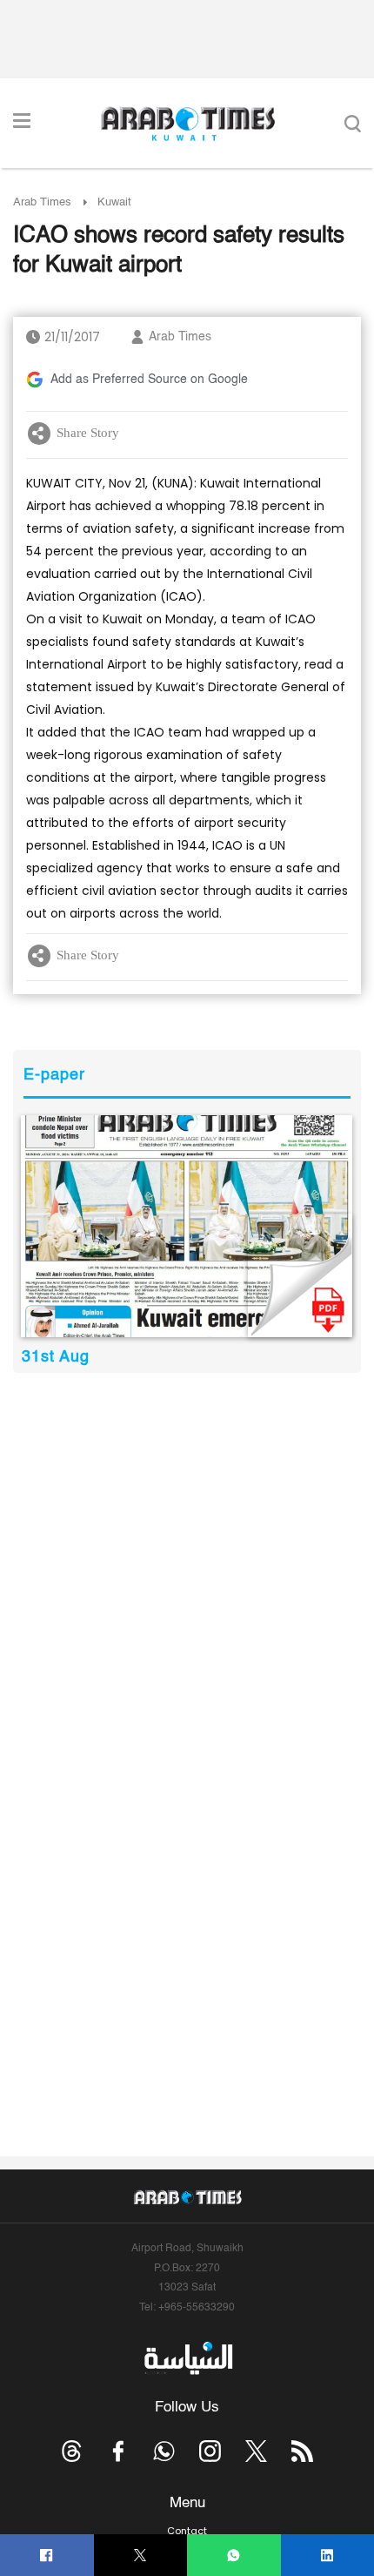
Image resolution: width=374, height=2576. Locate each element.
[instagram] (210, 2451)
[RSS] (302, 2451)
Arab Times (42, 202)
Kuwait (114, 202)
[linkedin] (327, 2556)
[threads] (72, 2451)
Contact (187, 2531)
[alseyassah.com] (187, 2358)
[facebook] (47, 2556)
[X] (140, 2556)
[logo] (187, 124)
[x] (256, 2451)
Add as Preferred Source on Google (149, 380)
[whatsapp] (234, 2556)
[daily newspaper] (187, 1226)
